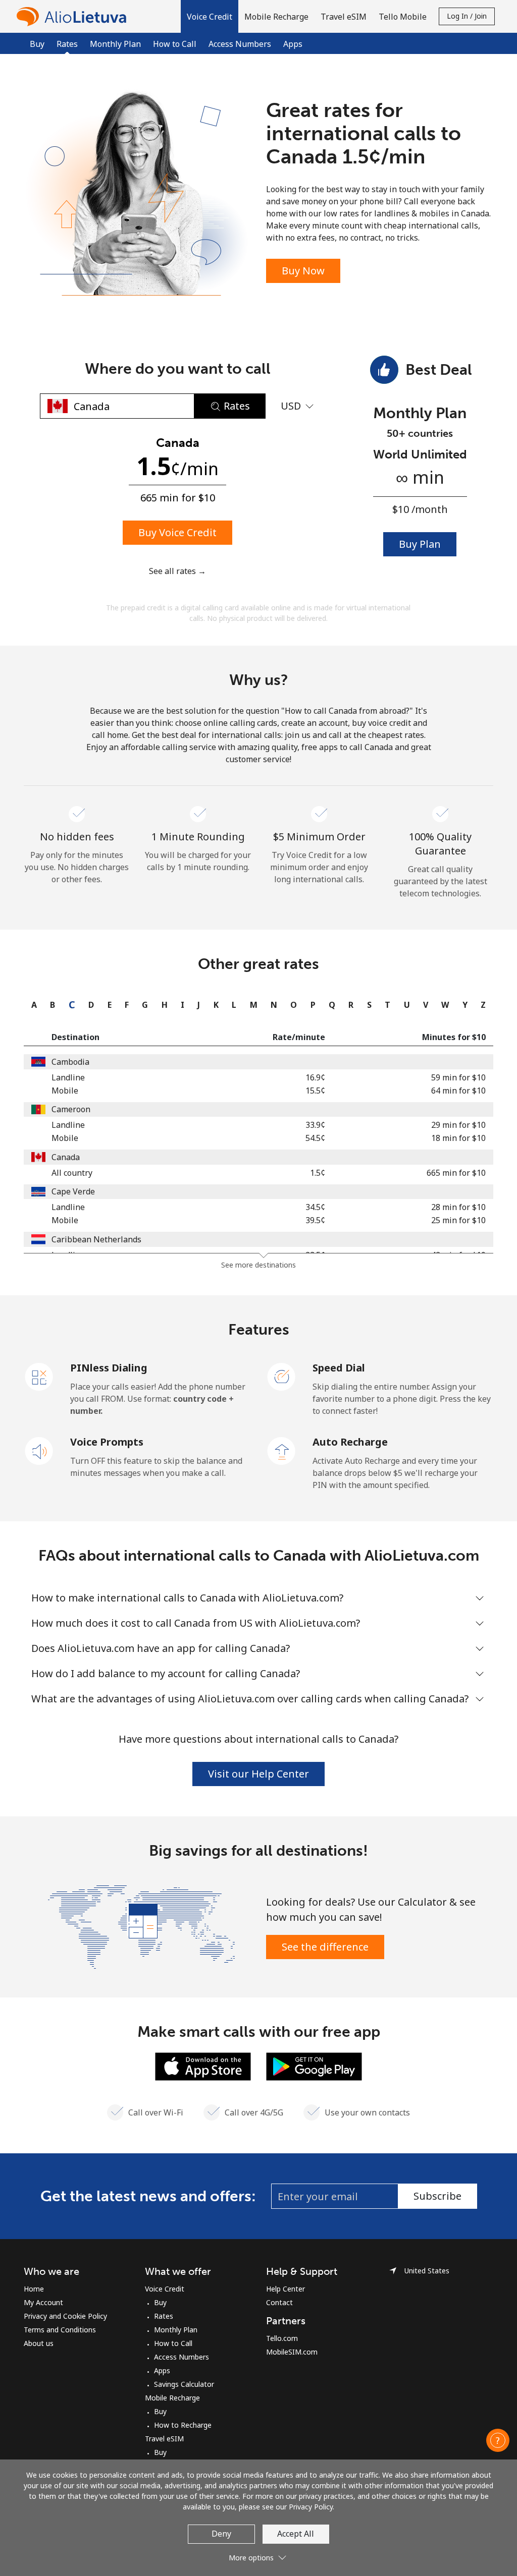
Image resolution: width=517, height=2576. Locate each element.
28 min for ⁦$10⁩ (458, 1207)
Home (34, 2289)
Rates (164, 2316)
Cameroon (71, 1109)
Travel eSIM (164, 2439)
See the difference (325, 1947)
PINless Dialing (109, 1368)
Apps (293, 44)
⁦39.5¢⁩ (315, 1220)
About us (39, 2343)
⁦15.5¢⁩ (315, 1091)
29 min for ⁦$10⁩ (458, 1125)
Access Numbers (240, 44)
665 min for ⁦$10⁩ (456, 1173)
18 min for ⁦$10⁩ (458, 1138)
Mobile (65, 1091)
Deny (221, 2534)
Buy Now (303, 271)
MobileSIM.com (292, 2352)
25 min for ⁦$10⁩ (458, 1220)
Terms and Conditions (60, 2330)
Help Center (286, 2289)
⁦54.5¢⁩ (315, 1138)
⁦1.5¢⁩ (318, 1173)
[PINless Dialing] (39, 1376)
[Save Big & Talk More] (141, 1926)
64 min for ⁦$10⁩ (458, 1091)
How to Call (175, 44)
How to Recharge (183, 2425)
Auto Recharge (350, 1442)
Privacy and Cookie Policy (65, 2316)
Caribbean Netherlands (96, 1239)
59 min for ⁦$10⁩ (458, 1077)
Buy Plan (420, 544)
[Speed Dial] (282, 1376)
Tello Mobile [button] (403, 17)
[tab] (32, 1005)
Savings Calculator (184, 2384)
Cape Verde (73, 1191)
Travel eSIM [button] (344, 17)
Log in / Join (467, 16)
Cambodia (70, 1062)
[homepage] (74, 16)
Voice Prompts (107, 1442)
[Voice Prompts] (39, 1450)
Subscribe (437, 2196)
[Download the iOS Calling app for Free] (203, 2066)
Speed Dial (339, 1368)
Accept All (296, 2534)
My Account (43, 2302)
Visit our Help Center (258, 1774)
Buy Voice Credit (177, 532)
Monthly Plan (115, 44)
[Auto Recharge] (282, 1450)
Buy (37, 44)
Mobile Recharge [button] (276, 17)
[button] (210, 16)
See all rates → (177, 571)
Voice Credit (165, 2289)
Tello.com (282, 2338)
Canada (66, 1157)
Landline (68, 1077)
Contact (279, 2302)
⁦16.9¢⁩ (315, 1077)
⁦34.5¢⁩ (315, 1207)
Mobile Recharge (172, 2398)
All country (72, 1173)
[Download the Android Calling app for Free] (314, 2066)
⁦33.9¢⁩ (315, 1125)
